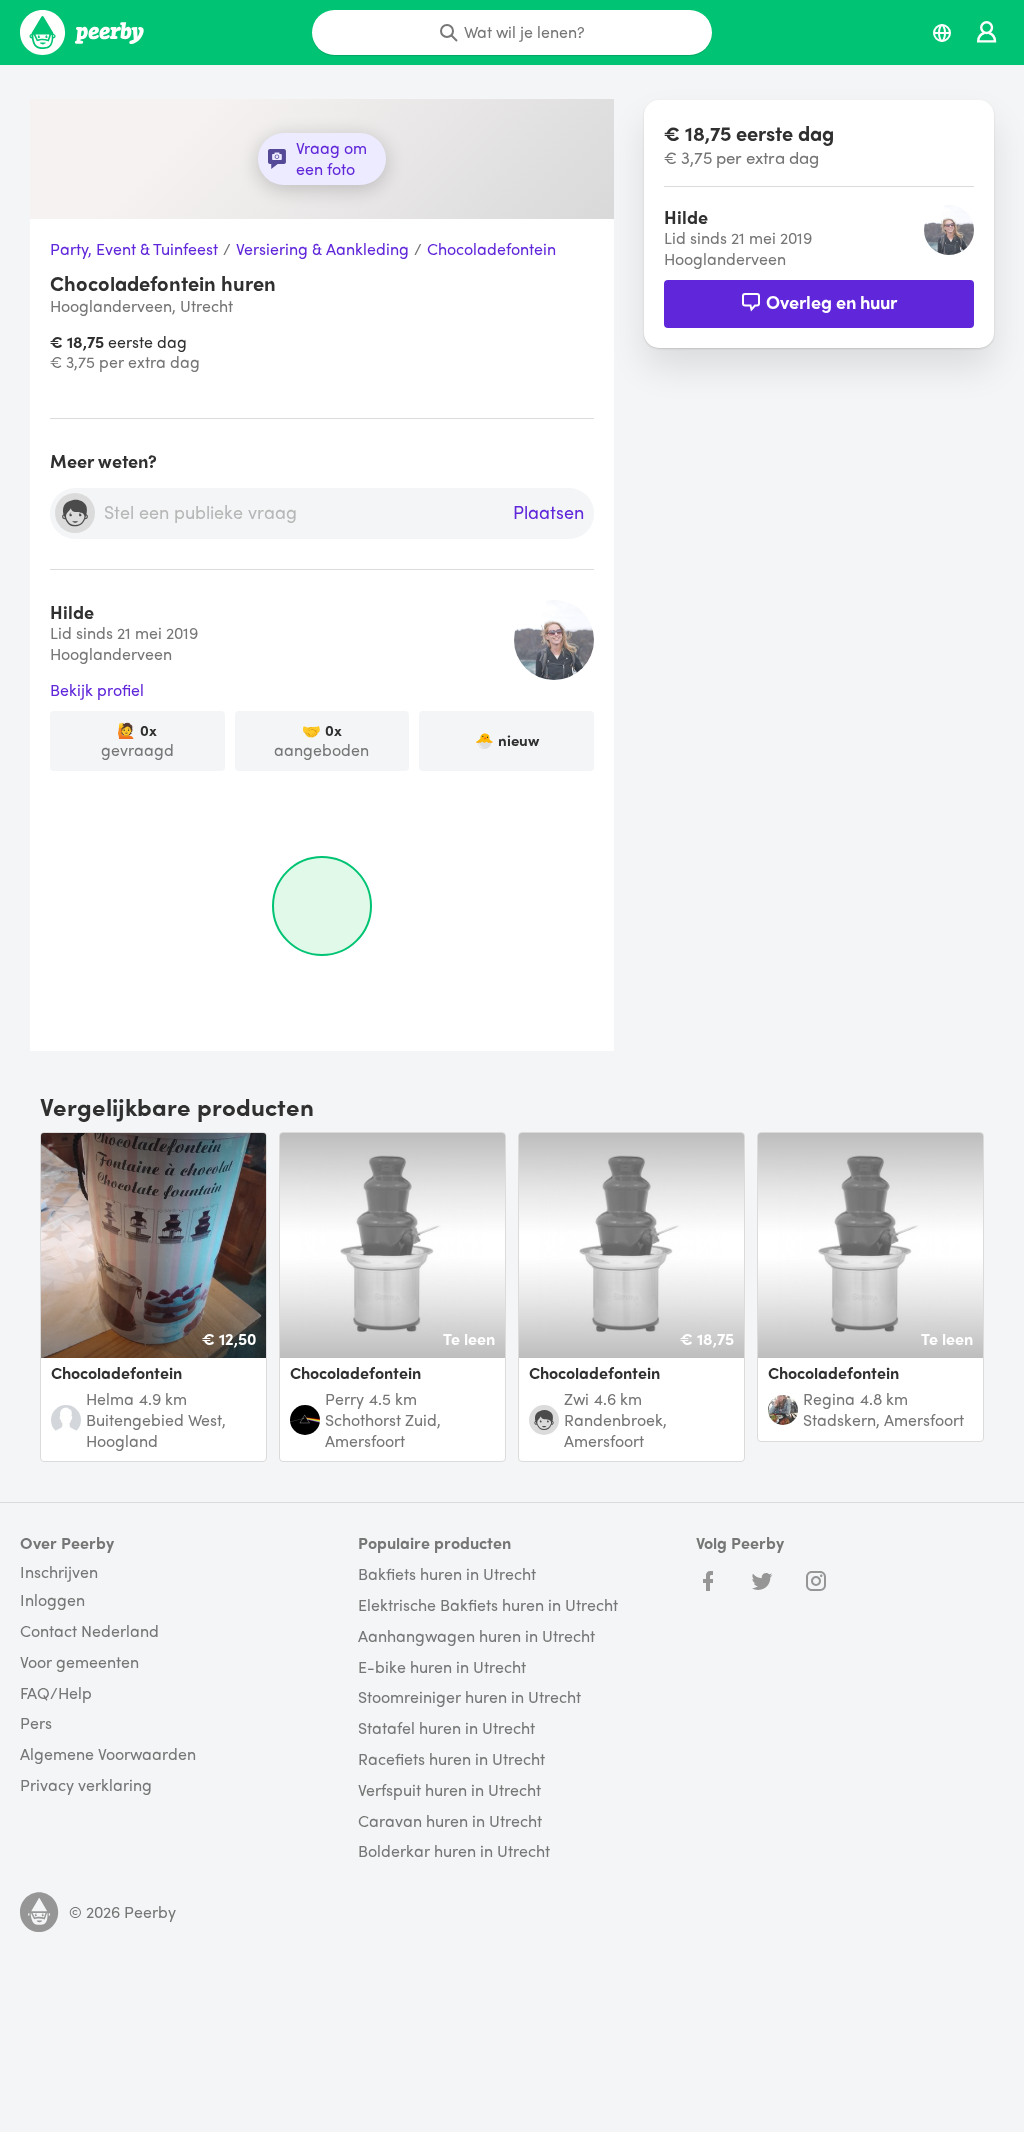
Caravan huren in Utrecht (450, 1821)
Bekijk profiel (97, 690)
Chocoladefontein (491, 249)
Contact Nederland (89, 1631)
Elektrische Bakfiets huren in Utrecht (488, 1605)
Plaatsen (548, 513)
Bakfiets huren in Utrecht (447, 1574)
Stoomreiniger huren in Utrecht (469, 1697)
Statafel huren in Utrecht (446, 1728)
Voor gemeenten (79, 1662)
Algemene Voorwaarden (108, 1754)
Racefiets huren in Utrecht (451, 1759)
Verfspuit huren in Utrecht (449, 1790)
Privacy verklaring (86, 1785)
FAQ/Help (56, 1693)
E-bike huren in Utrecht (442, 1667)
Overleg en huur (831, 301)
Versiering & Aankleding (322, 249)
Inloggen (52, 1600)
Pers (36, 1723)
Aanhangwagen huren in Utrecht (476, 1636)
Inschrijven (59, 1572)
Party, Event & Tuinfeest (134, 249)
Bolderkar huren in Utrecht (454, 1851)
